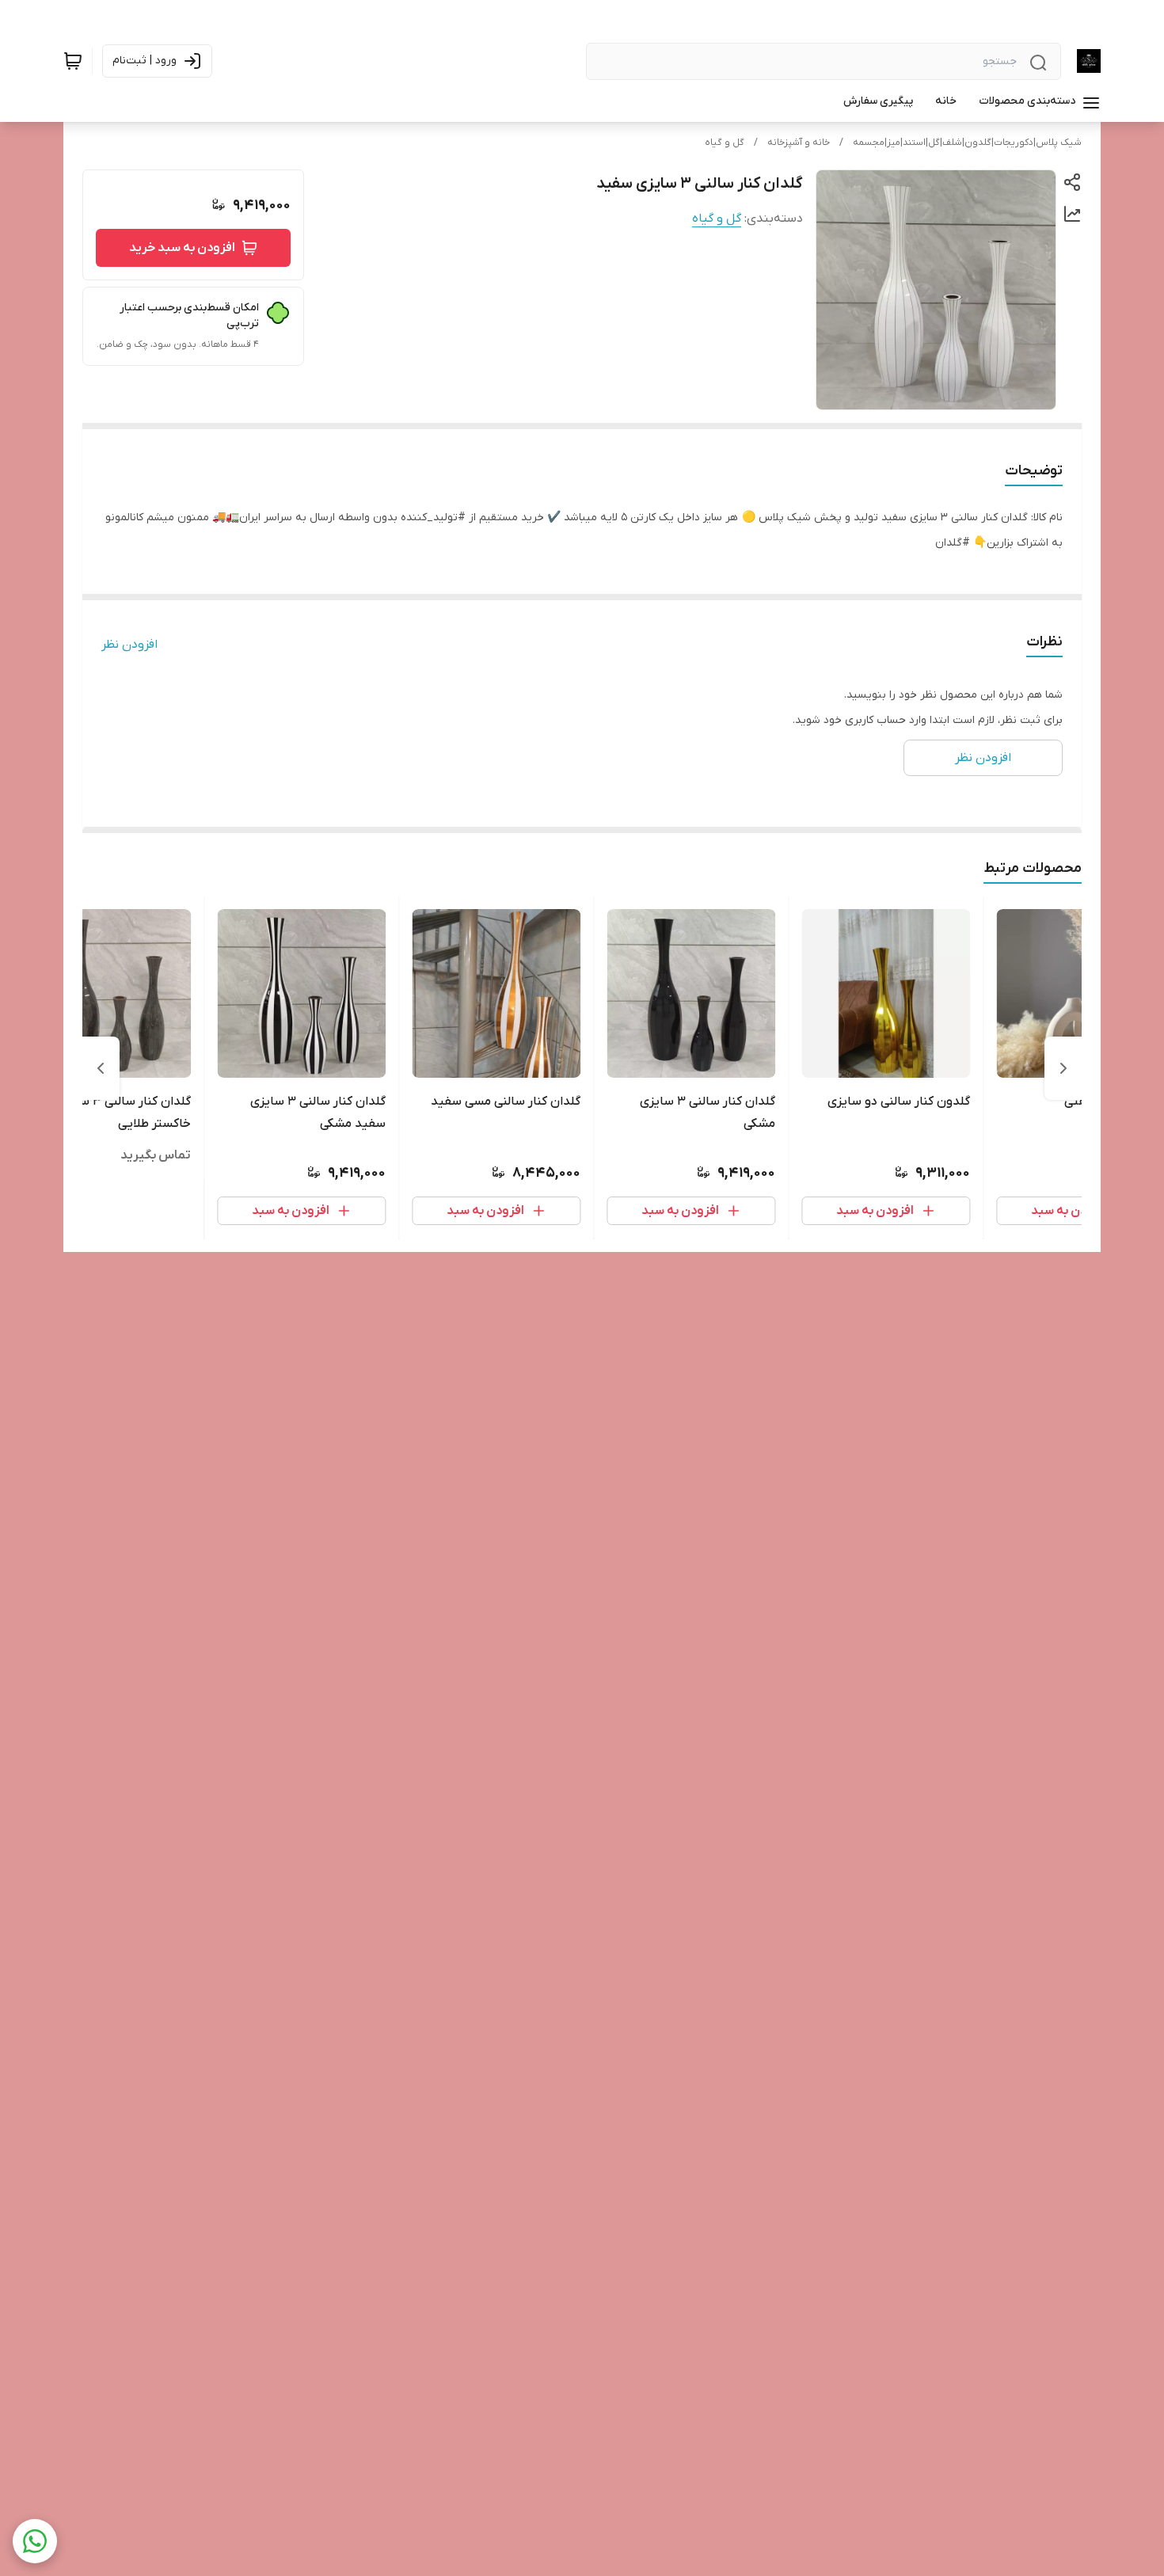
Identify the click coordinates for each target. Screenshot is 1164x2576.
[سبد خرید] (73, 61)
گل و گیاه (725, 143)
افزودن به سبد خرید (182, 248)
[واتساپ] (35, 2541)
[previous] (1063, 1068)
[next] (101, 1068)
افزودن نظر (129, 645)
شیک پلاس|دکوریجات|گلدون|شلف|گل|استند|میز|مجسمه (967, 143)
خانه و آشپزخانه (799, 143)
